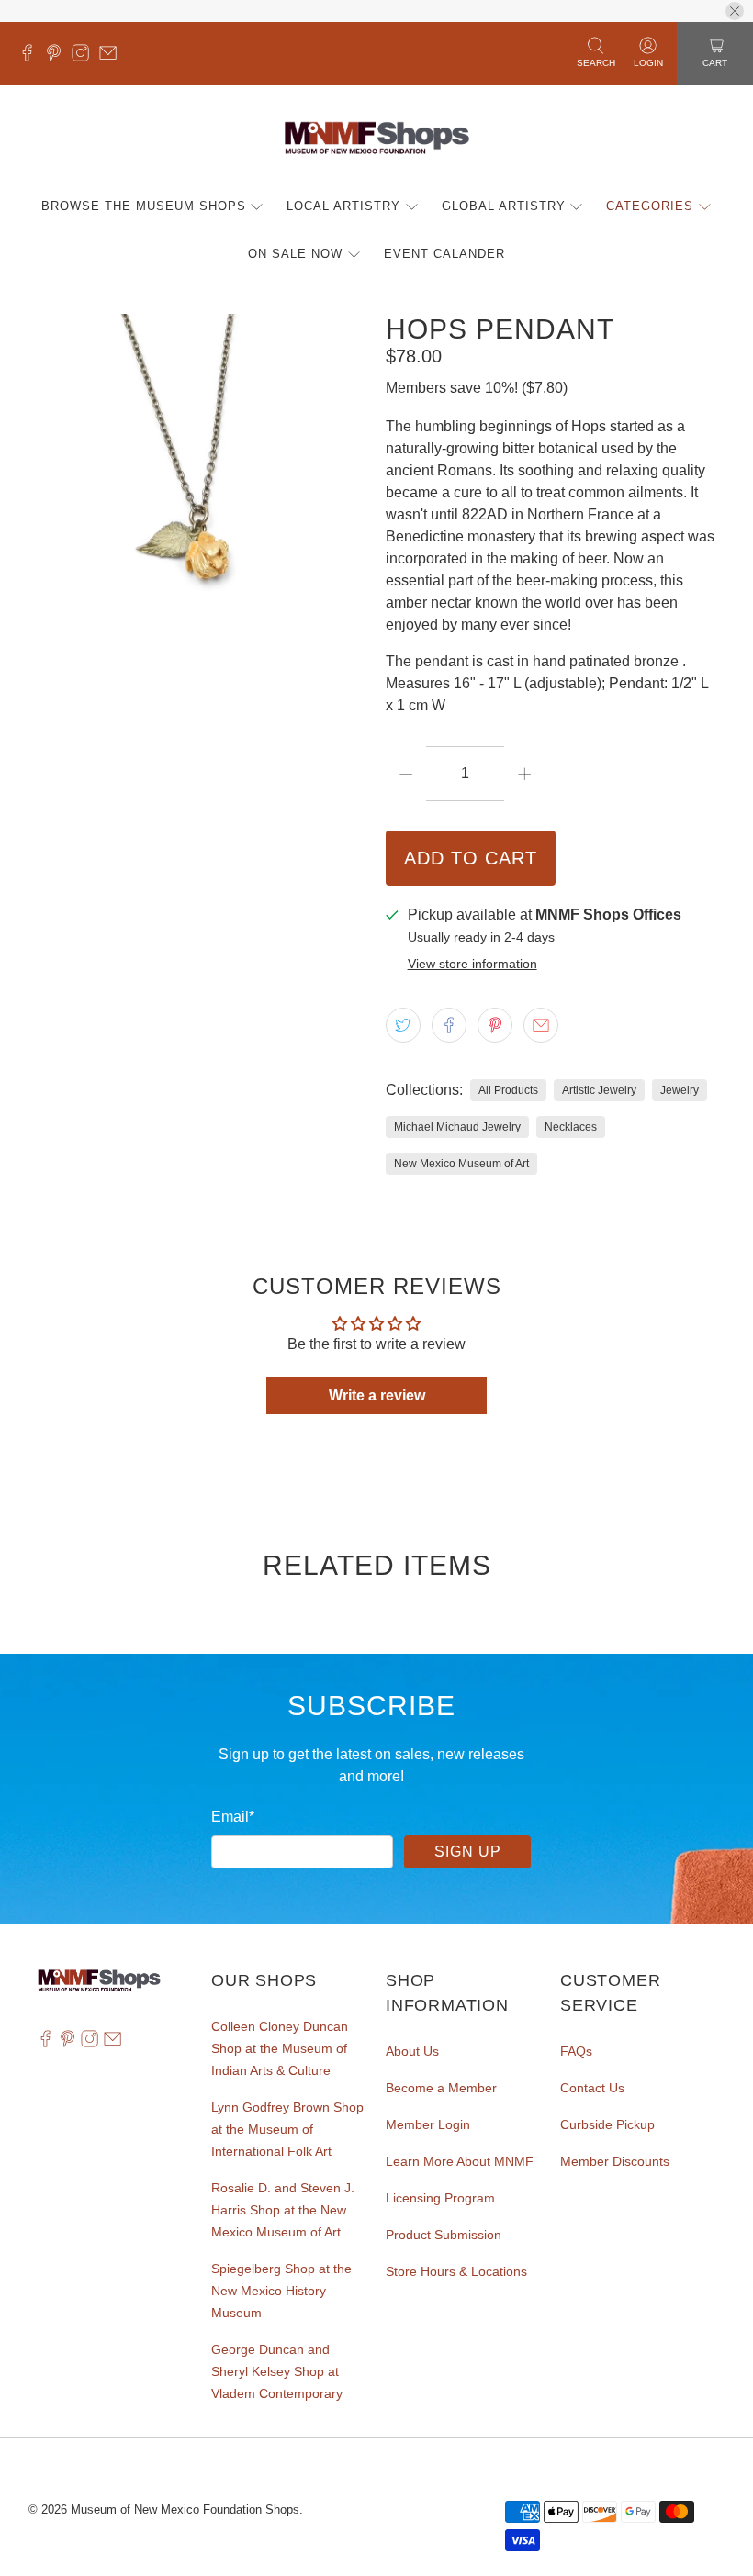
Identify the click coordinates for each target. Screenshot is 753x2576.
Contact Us (592, 2088)
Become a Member (441, 2088)
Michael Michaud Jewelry (457, 1127)
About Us (412, 2051)
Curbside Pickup (607, 2124)
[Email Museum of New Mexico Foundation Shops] (112, 57)
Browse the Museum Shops (144, 206)
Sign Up (468, 1851)
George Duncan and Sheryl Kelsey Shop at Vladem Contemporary (277, 2371)
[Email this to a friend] (541, 1025)
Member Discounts (615, 2161)
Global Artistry (504, 206)
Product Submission (444, 2235)
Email (233, 1817)
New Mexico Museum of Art (461, 1164)
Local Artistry (343, 206)
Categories (650, 206)
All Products (508, 1090)
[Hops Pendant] (198, 484)
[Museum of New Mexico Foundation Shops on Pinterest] (58, 57)
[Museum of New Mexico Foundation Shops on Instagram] (85, 57)
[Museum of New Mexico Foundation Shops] (377, 139)
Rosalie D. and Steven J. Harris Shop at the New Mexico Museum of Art (283, 2210)
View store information (472, 964)
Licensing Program (440, 2198)
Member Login (428, 2124)
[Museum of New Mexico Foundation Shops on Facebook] (32, 57)
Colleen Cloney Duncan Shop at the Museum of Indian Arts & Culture (280, 2048)
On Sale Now (295, 254)
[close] (735, 11)
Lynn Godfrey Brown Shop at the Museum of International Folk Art (287, 2129)
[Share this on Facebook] (449, 1025)
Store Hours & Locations (456, 2271)
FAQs (576, 2051)
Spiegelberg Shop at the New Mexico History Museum (281, 2291)
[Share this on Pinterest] (495, 1025)
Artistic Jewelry (599, 1090)
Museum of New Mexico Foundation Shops (185, 2509)
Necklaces (571, 1127)
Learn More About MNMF (460, 2161)
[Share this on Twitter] (403, 1025)
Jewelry (680, 1090)
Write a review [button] (377, 1395)
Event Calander (444, 254)
